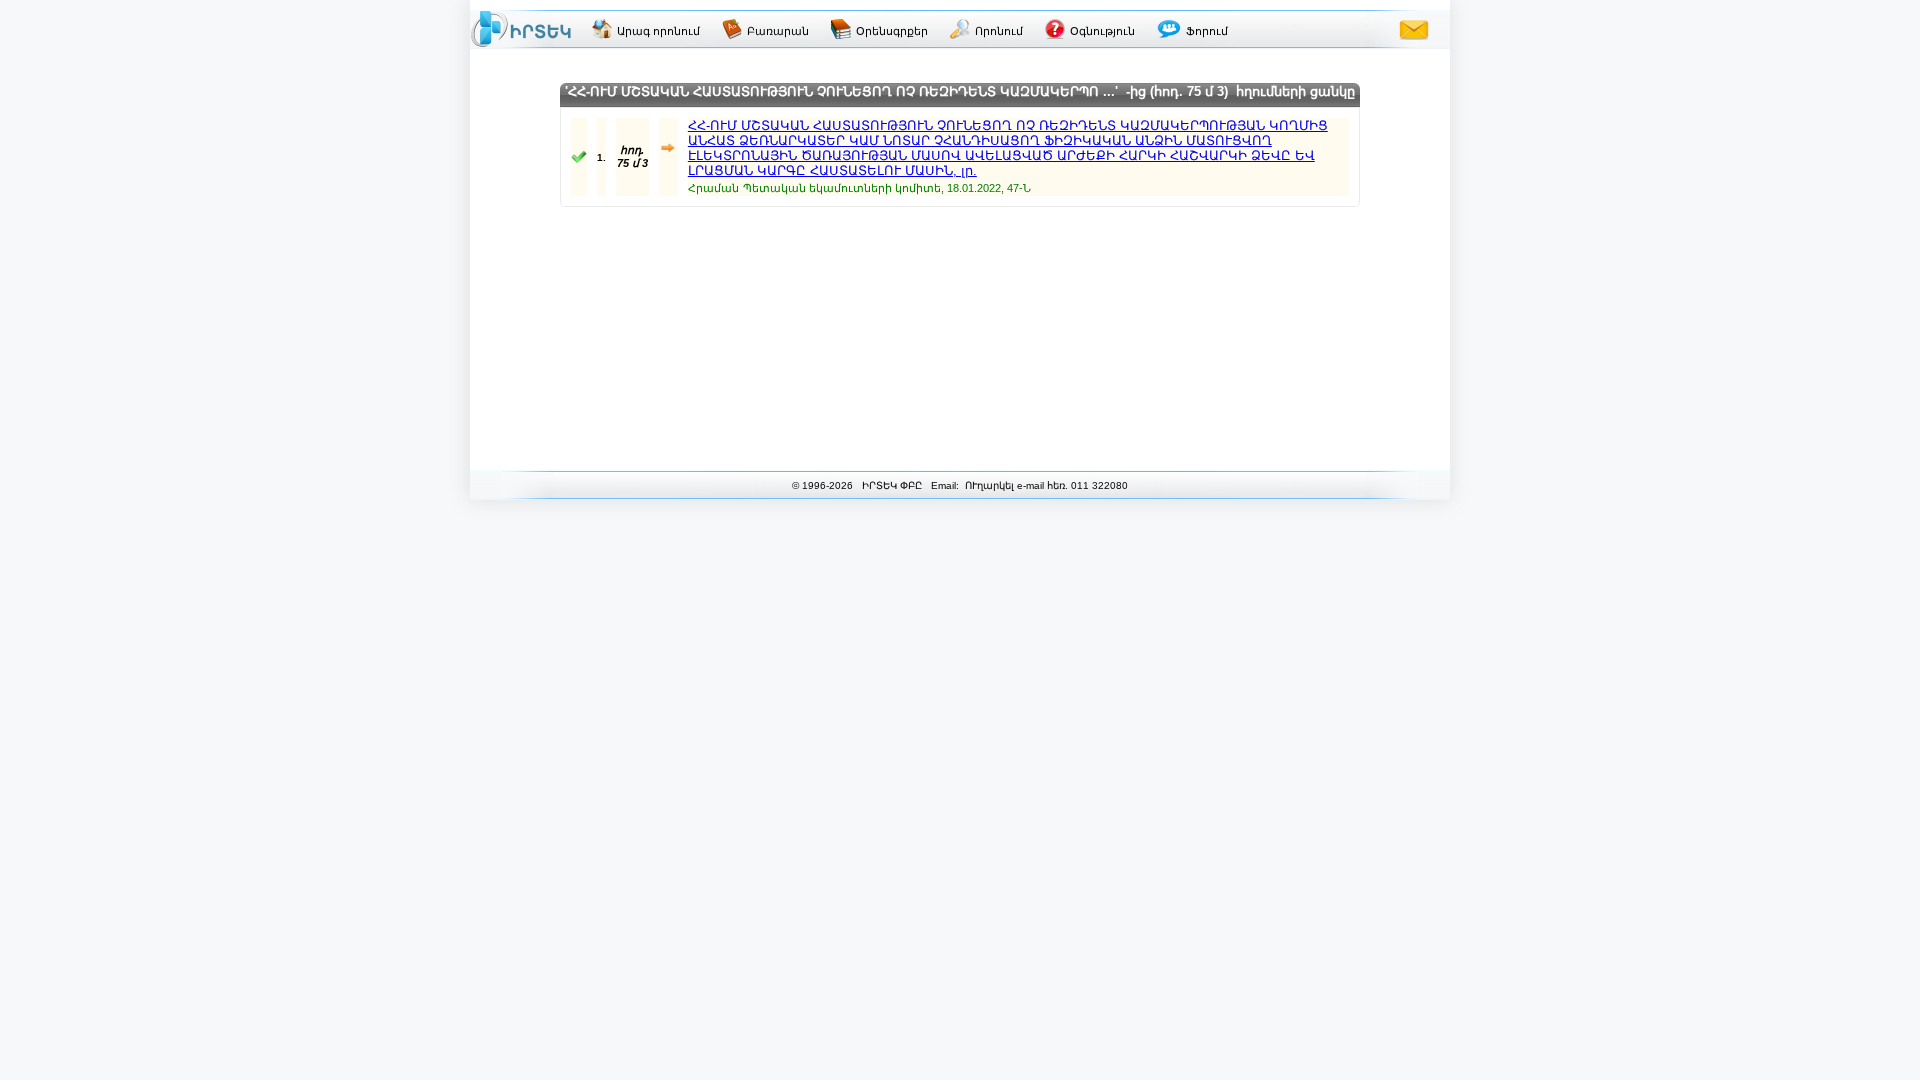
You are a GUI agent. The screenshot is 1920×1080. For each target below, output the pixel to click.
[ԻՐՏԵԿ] (521, 29)
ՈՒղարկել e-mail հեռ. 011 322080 (1045, 485)
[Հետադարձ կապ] (1414, 29)
